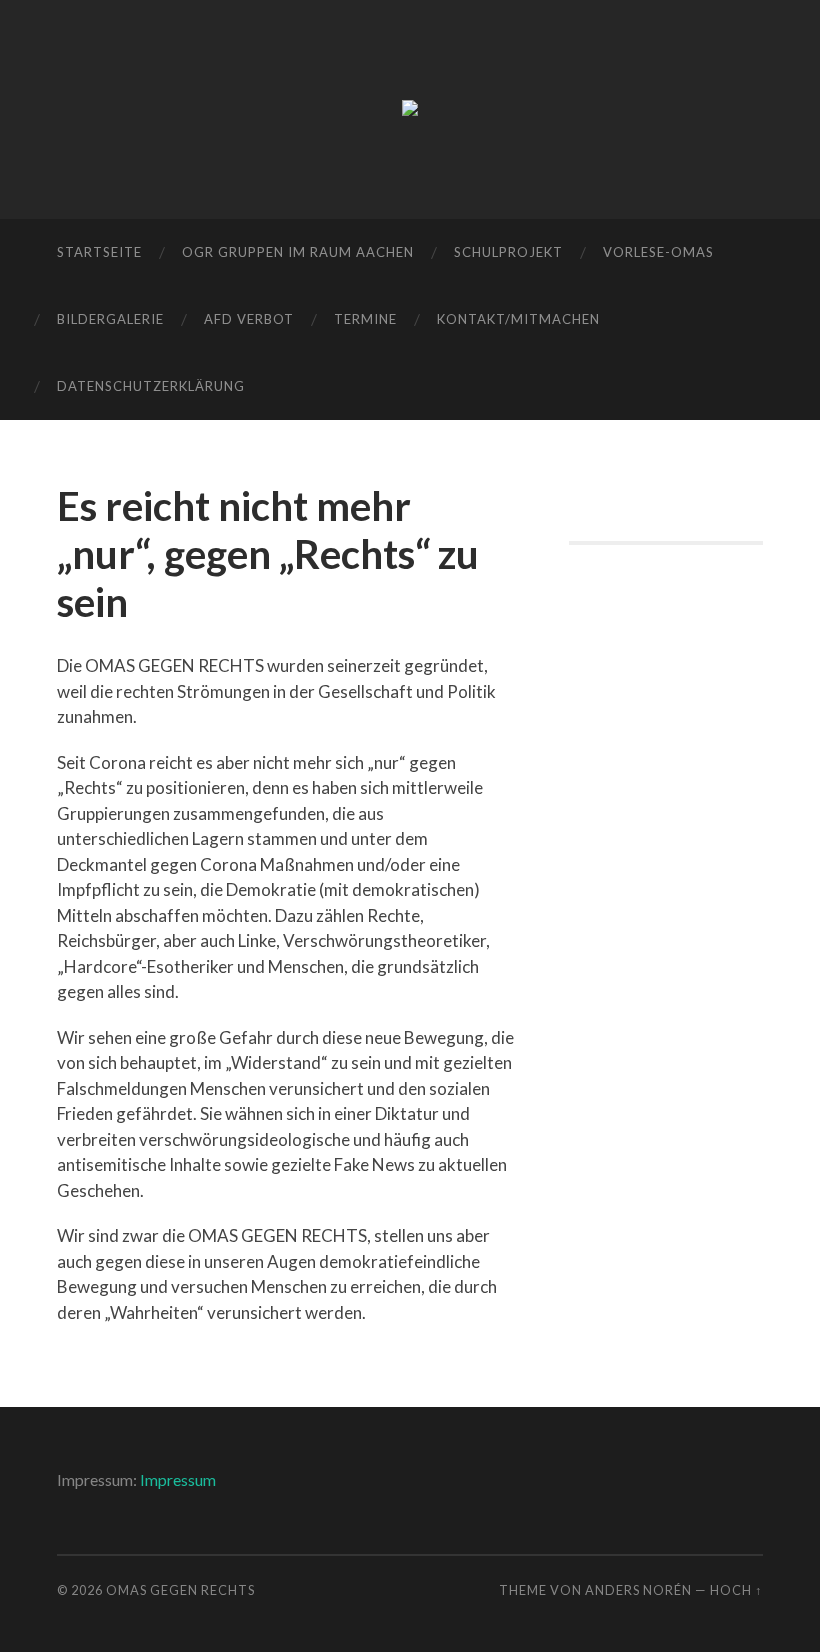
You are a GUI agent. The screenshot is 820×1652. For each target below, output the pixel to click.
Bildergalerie (110, 319)
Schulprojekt (508, 252)
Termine (365, 319)
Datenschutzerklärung (151, 386)
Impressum (178, 1479)
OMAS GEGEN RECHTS (180, 1590)
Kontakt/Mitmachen (518, 319)
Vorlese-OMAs (658, 252)
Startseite (99, 252)
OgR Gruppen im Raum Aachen (298, 252)
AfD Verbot (249, 319)
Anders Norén (638, 1590)
